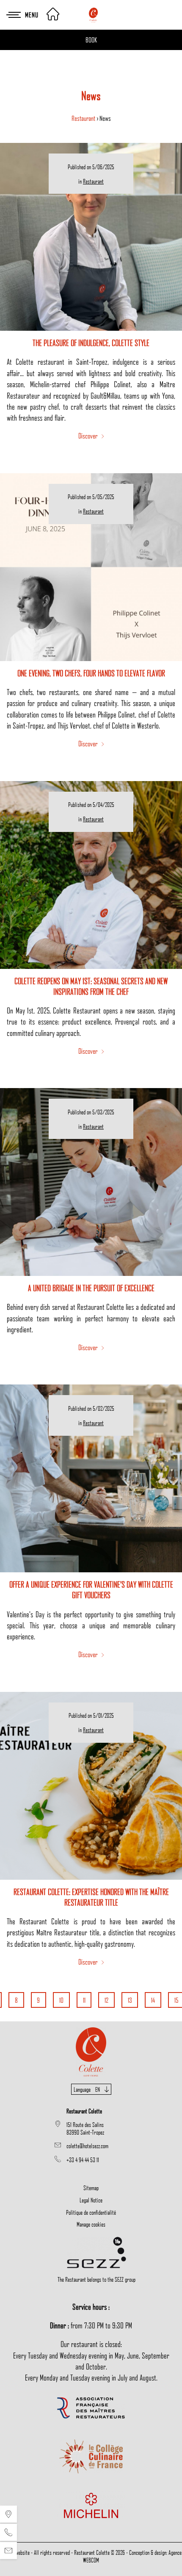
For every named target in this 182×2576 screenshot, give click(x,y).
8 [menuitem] (16, 2000)
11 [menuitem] (84, 2000)
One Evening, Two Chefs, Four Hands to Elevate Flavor (91, 673)
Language (87, 2089)
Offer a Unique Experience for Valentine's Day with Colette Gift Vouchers (91, 1589)
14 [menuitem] (153, 2000)
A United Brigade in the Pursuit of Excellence (91, 1288)
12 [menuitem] (106, 2000)
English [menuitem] (91, 2112)
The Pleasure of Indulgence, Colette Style (91, 343)
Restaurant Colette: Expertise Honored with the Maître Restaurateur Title (91, 1897)
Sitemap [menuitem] (91, 2188)
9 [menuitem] (38, 2000)
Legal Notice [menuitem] (91, 2200)
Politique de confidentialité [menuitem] (91, 2212)
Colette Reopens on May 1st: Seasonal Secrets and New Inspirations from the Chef (91, 986)
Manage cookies (91, 2224)
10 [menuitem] (61, 2000)
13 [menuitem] (130, 2000)
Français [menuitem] (91, 2100)
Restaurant (84, 118)
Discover (89, 435)
